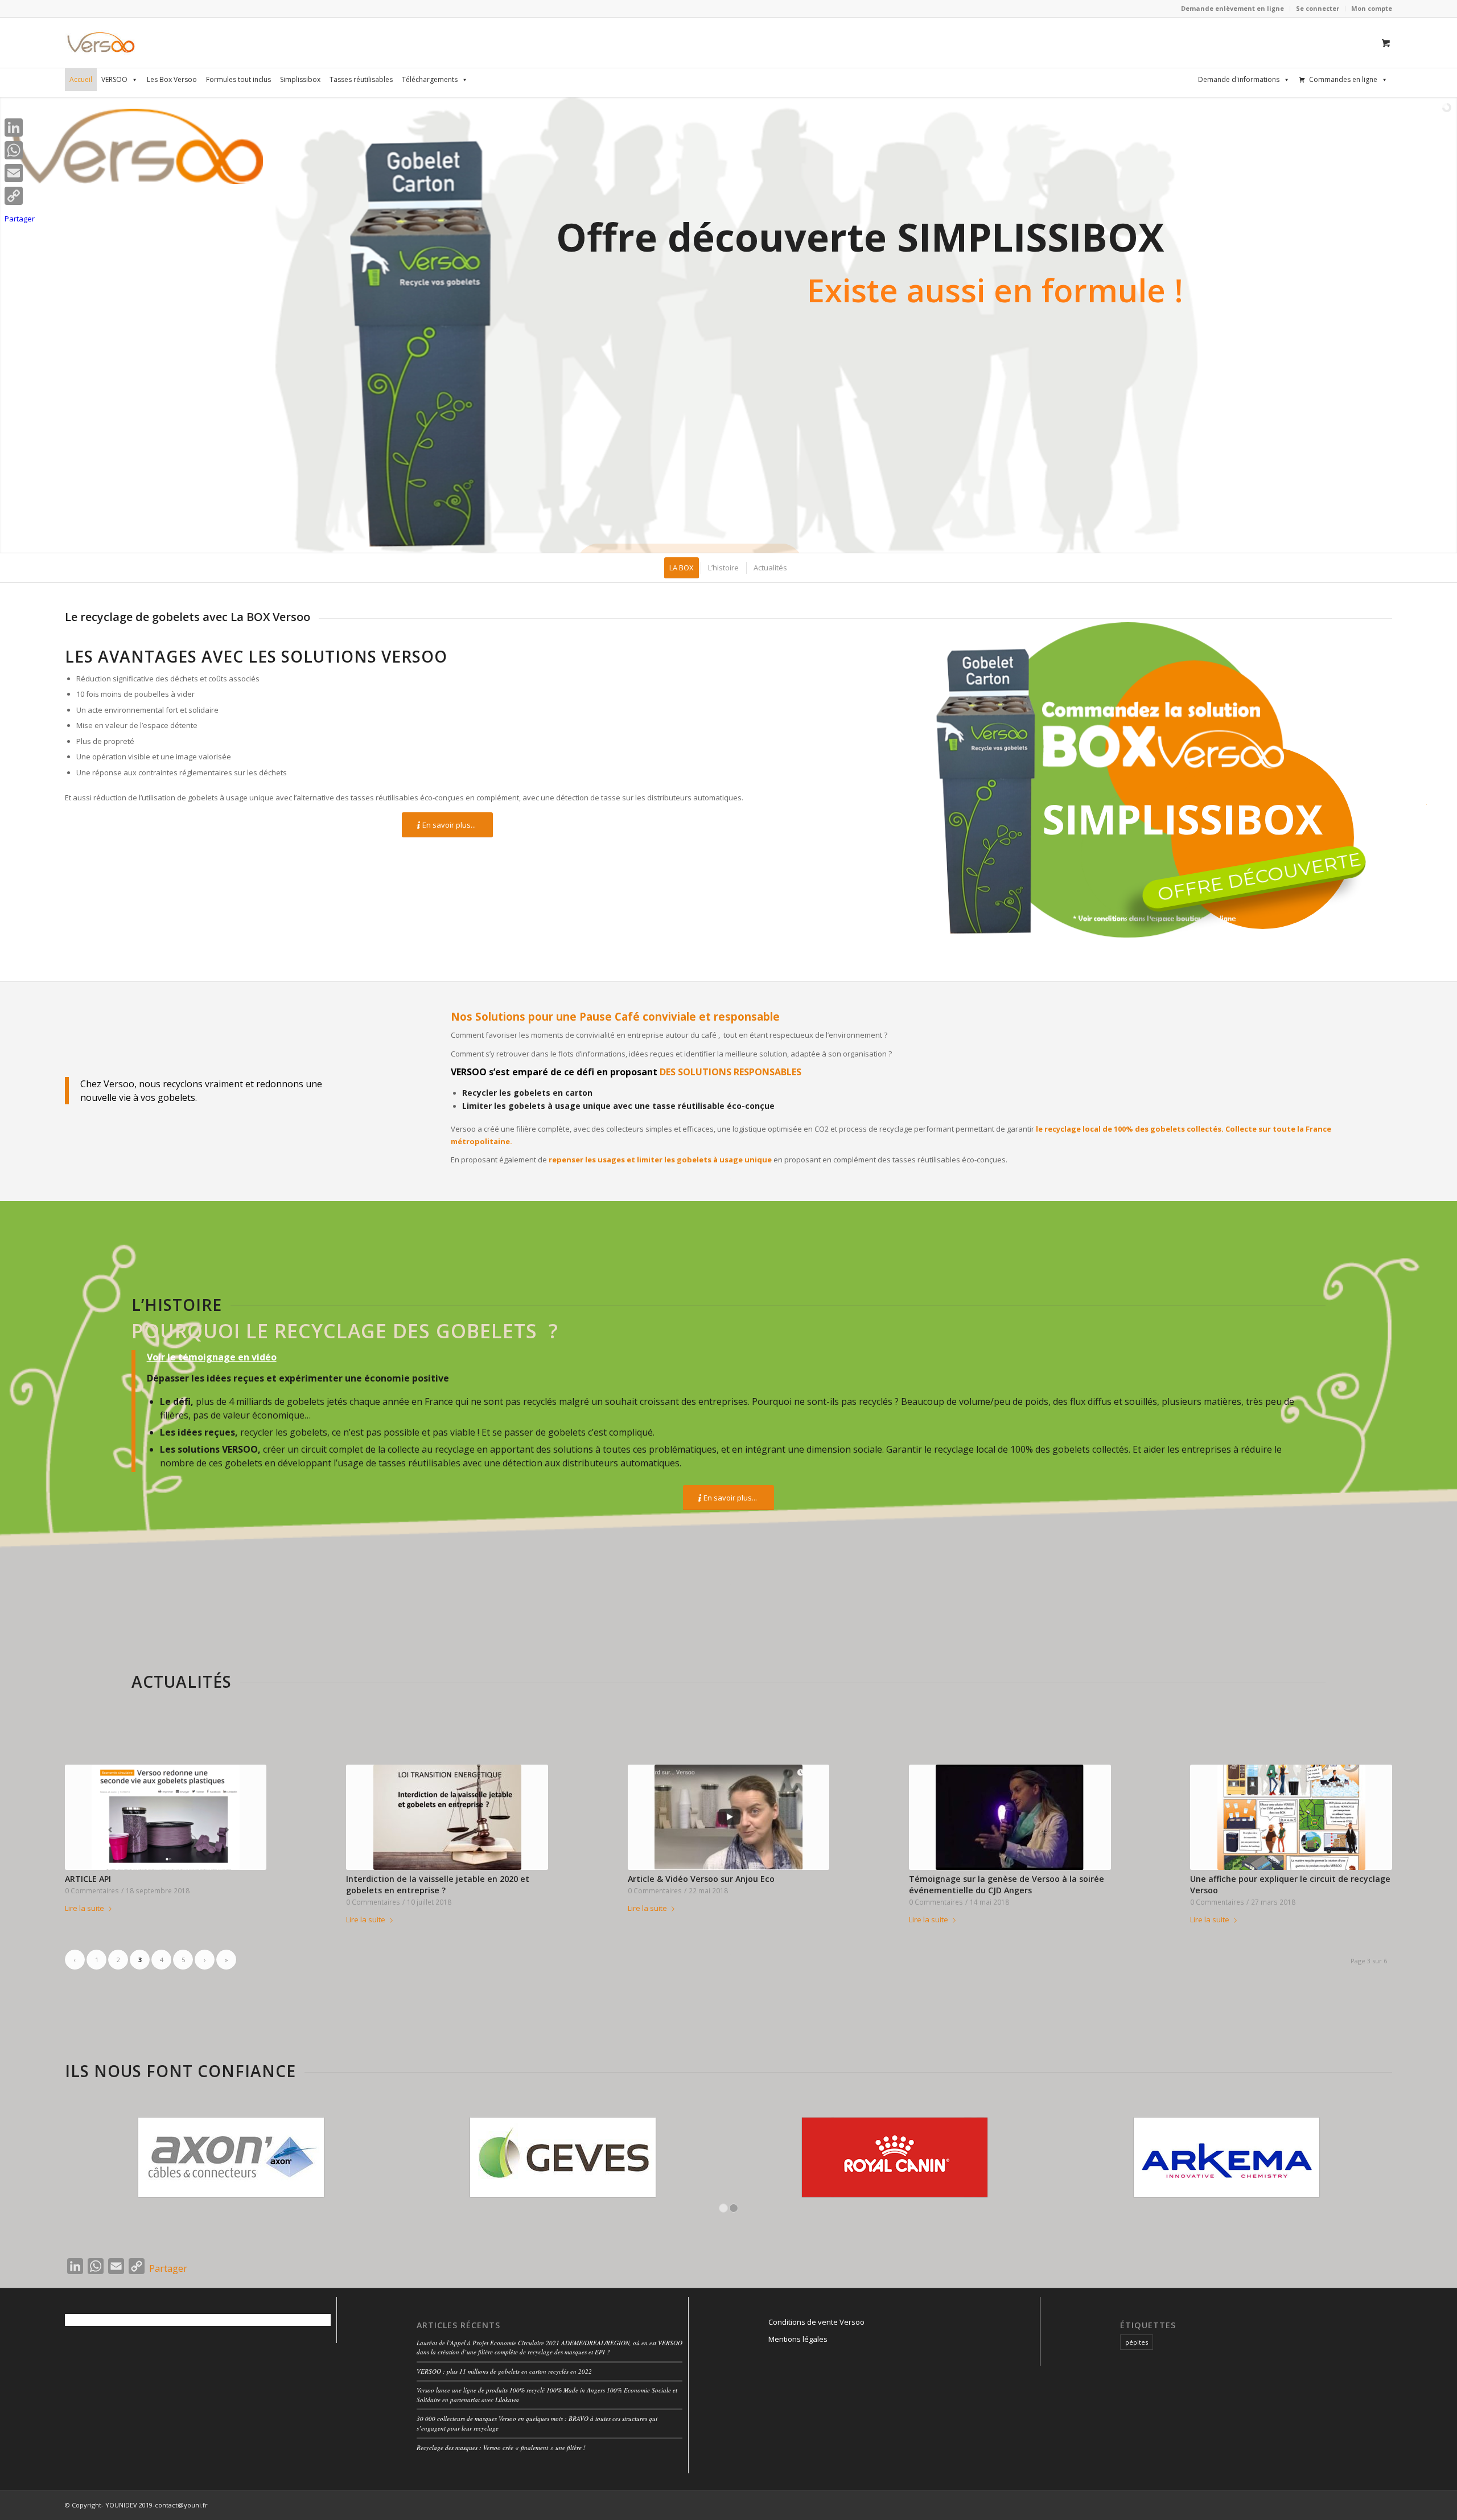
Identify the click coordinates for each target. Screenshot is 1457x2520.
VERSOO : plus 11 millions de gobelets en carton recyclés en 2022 (504, 2371)
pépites (1137, 2342)
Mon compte (1372, 8)
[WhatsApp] (20, 150)
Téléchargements (430, 79)
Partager (168, 2268)
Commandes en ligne (1343, 79)
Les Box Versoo (172, 79)
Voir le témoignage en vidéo (212, 1357)
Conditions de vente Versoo (816, 2322)
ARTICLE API (88, 1879)
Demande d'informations (1239, 79)
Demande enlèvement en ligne (1232, 8)
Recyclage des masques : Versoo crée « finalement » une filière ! (501, 2447)
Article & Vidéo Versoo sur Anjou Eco (701, 1879)
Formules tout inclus (238, 79)
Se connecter (1318, 8)
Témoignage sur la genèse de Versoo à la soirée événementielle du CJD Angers (1007, 1884)
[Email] (20, 173)
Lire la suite (85, 1908)
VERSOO (114, 79)
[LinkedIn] (20, 128)
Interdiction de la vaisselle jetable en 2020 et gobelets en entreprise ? (438, 1884)
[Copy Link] (20, 196)
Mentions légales (798, 2339)
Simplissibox (300, 79)
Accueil (81, 79)
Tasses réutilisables (361, 79)
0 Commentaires (92, 1890)
